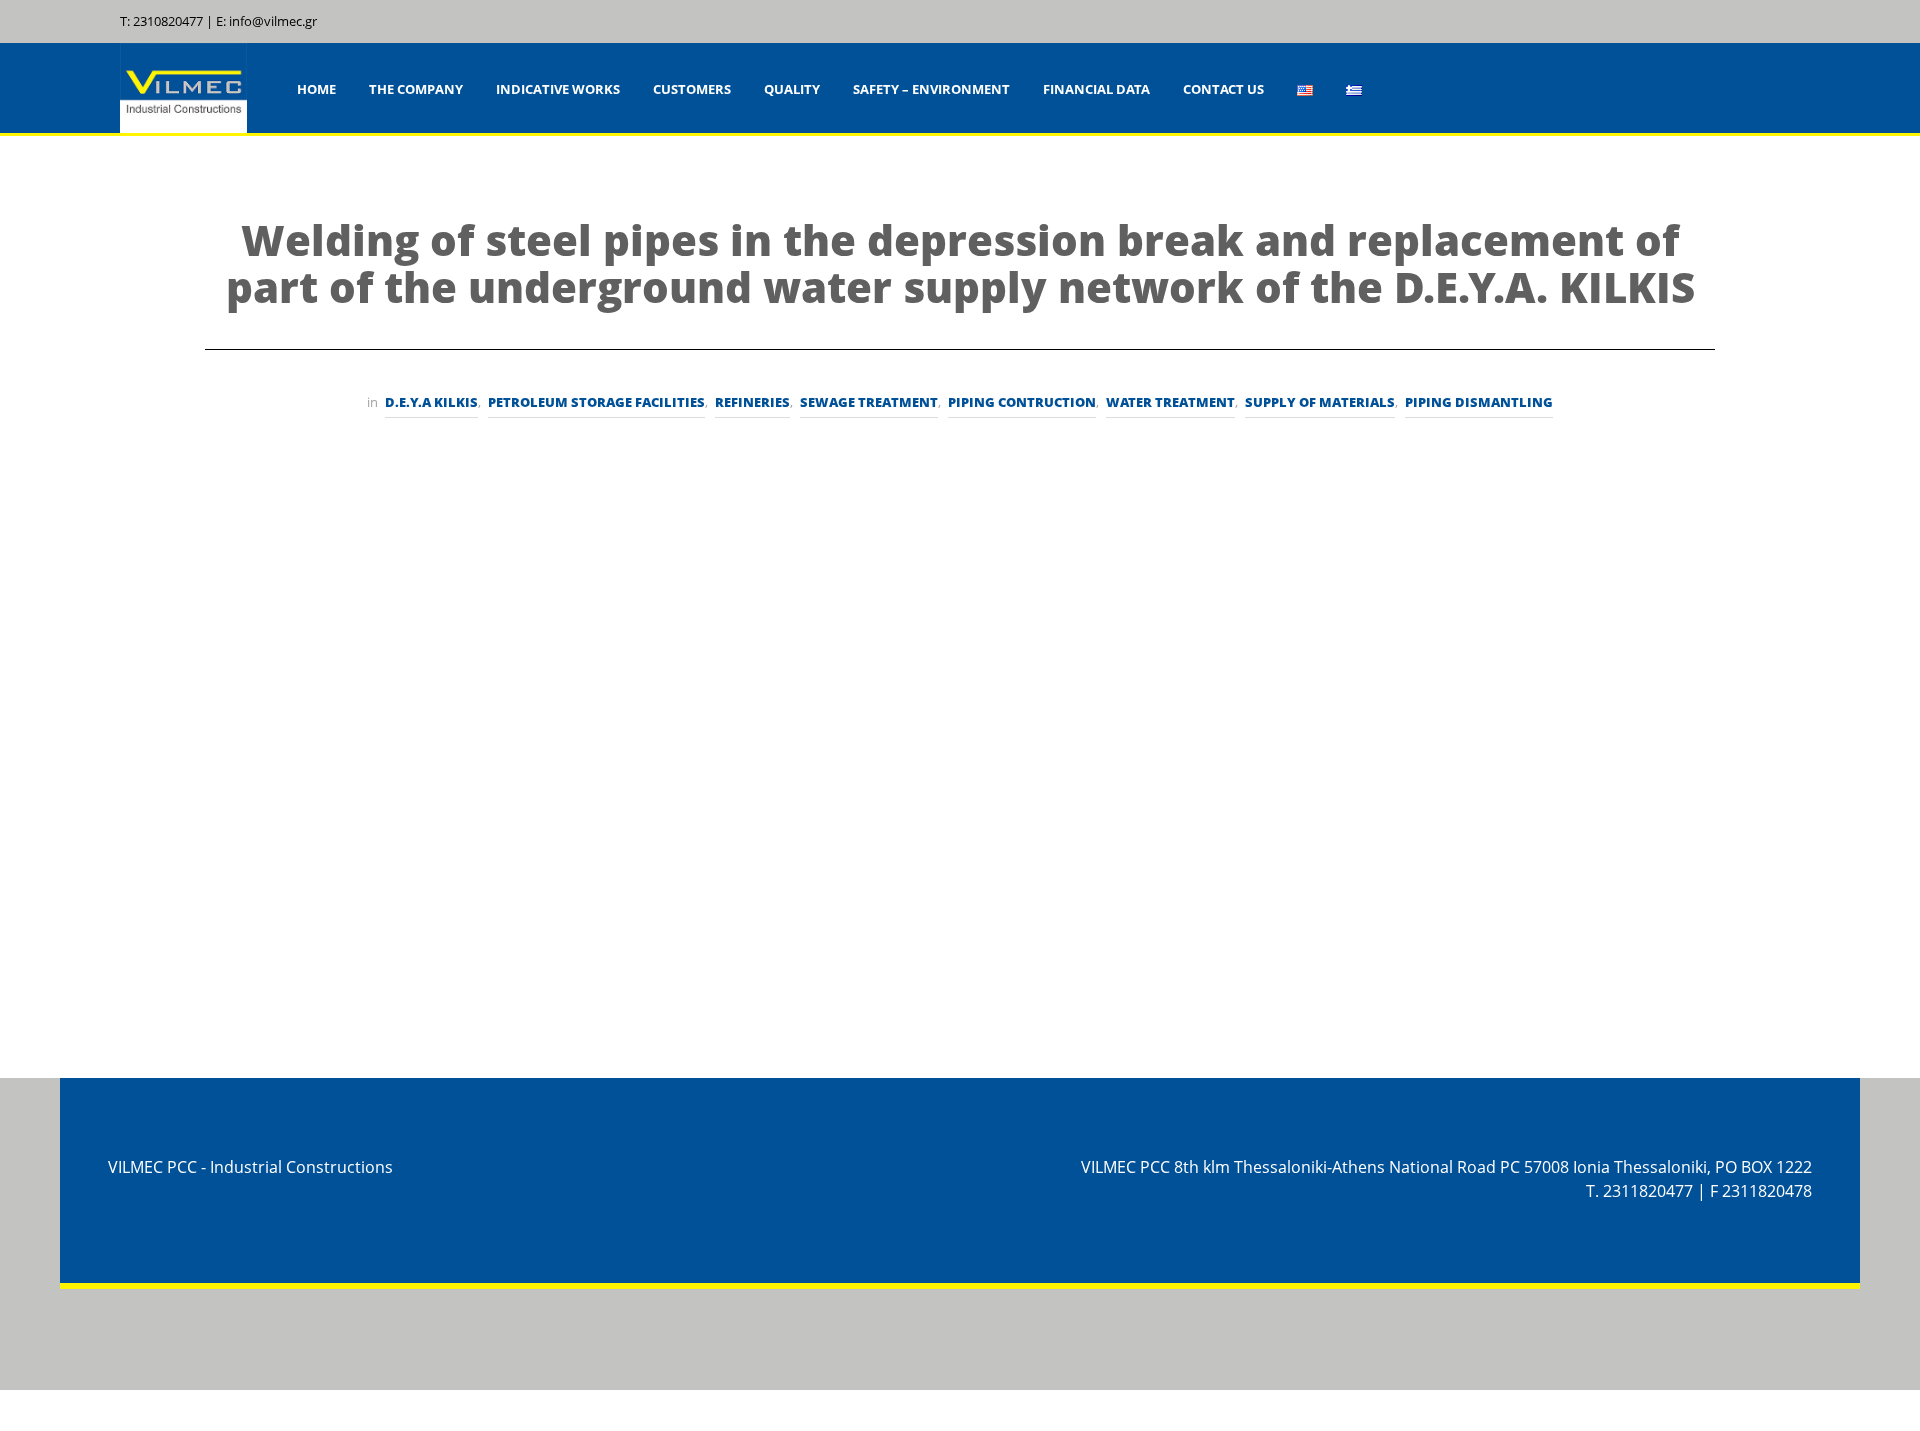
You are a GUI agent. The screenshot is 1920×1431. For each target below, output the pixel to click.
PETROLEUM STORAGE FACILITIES (596, 402)
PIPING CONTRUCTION (1022, 402)
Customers (692, 89)
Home (316, 89)
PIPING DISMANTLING (1479, 402)
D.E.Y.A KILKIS (431, 402)
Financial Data (1096, 89)
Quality (792, 89)
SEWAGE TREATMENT (869, 402)
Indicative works (558, 89)
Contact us (1223, 89)
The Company (416, 89)
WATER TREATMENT (1170, 402)
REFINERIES (752, 402)
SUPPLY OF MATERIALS (1320, 402)
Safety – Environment (931, 89)
